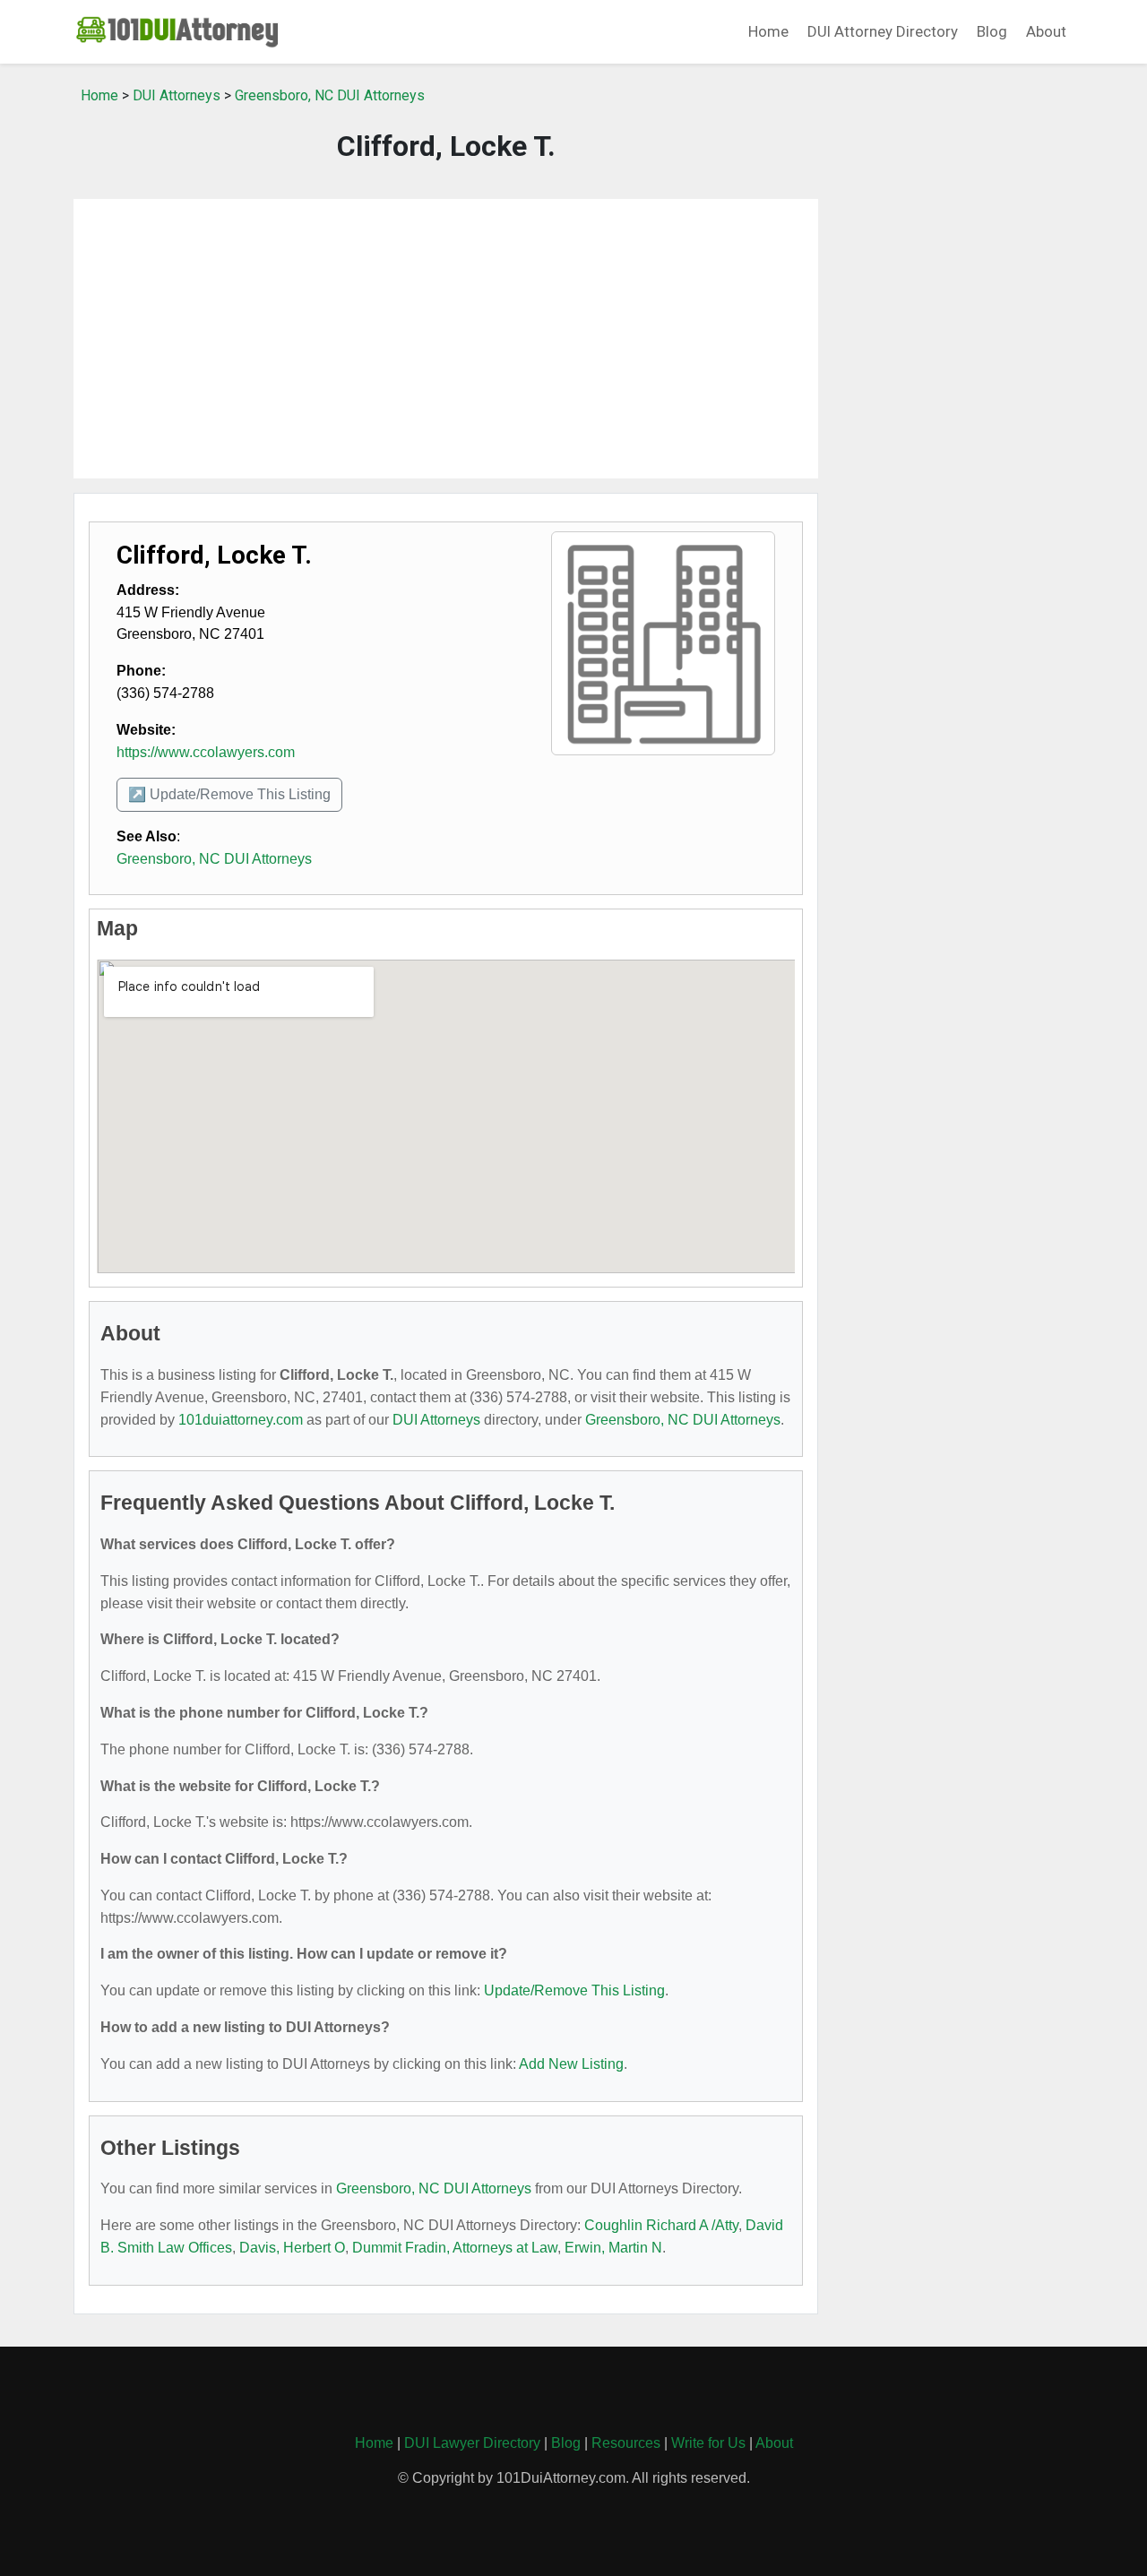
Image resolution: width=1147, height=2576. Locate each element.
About (1046, 31)
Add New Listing (571, 2064)
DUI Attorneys (177, 95)
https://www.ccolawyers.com (206, 752)
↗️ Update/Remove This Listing (229, 794)
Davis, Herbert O (292, 2248)
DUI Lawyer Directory (472, 2443)
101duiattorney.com (241, 1420)
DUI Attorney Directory (883, 31)
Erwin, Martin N (613, 2248)
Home (768, 31)
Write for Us (708, 2443)
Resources (626, 2443)
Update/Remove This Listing (574, 1990)
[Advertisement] (446, 339)
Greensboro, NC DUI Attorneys (330, 95)
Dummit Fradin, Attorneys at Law (455, 2248)
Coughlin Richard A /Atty (661, 2225)
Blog (992, 31)
